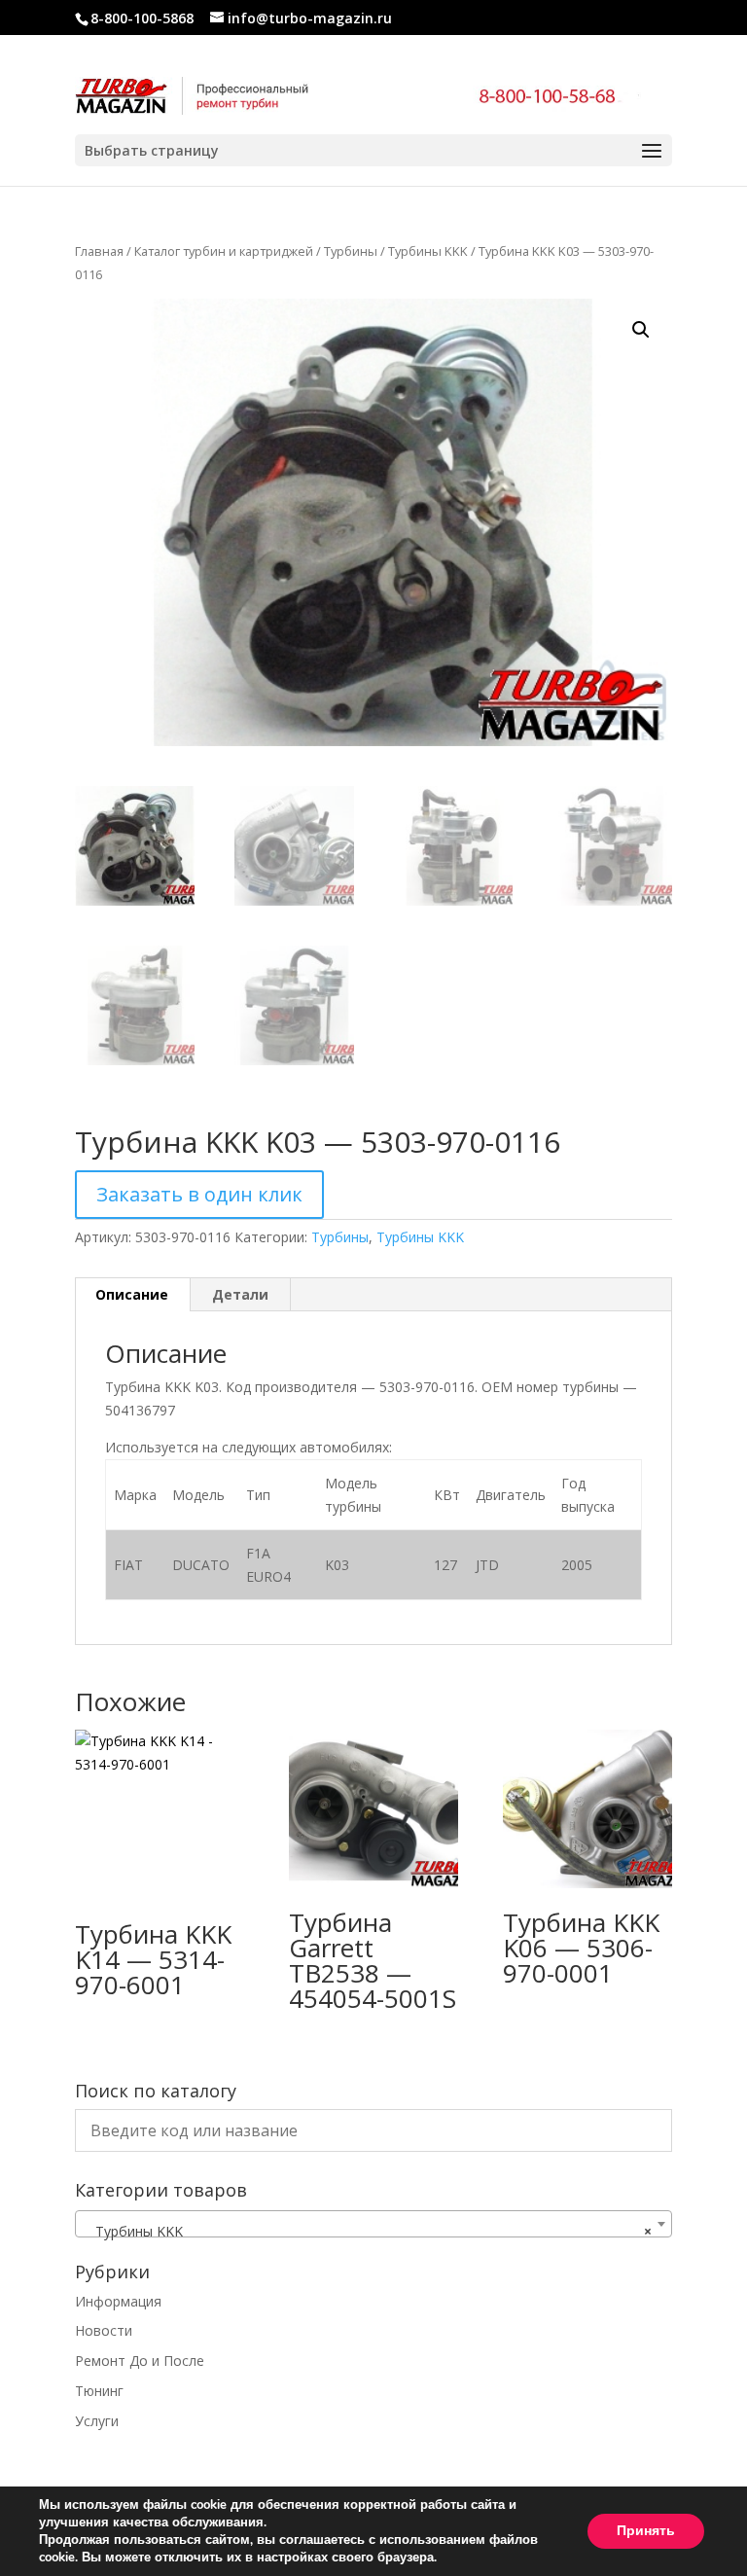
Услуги (97, 2421)
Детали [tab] (240, 1294)
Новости (104, 2330)
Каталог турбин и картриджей (224, 251)
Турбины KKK (428, 251)
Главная (99, 251)
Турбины (351, 251)
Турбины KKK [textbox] (368, 2231)
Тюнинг (99, 2391)
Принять (646, 2531)
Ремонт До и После (140, 2361)
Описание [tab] (132, 1294)
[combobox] (373, 2224)
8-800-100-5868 (142, 18)
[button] (641, 330)
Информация (118, 2301)
